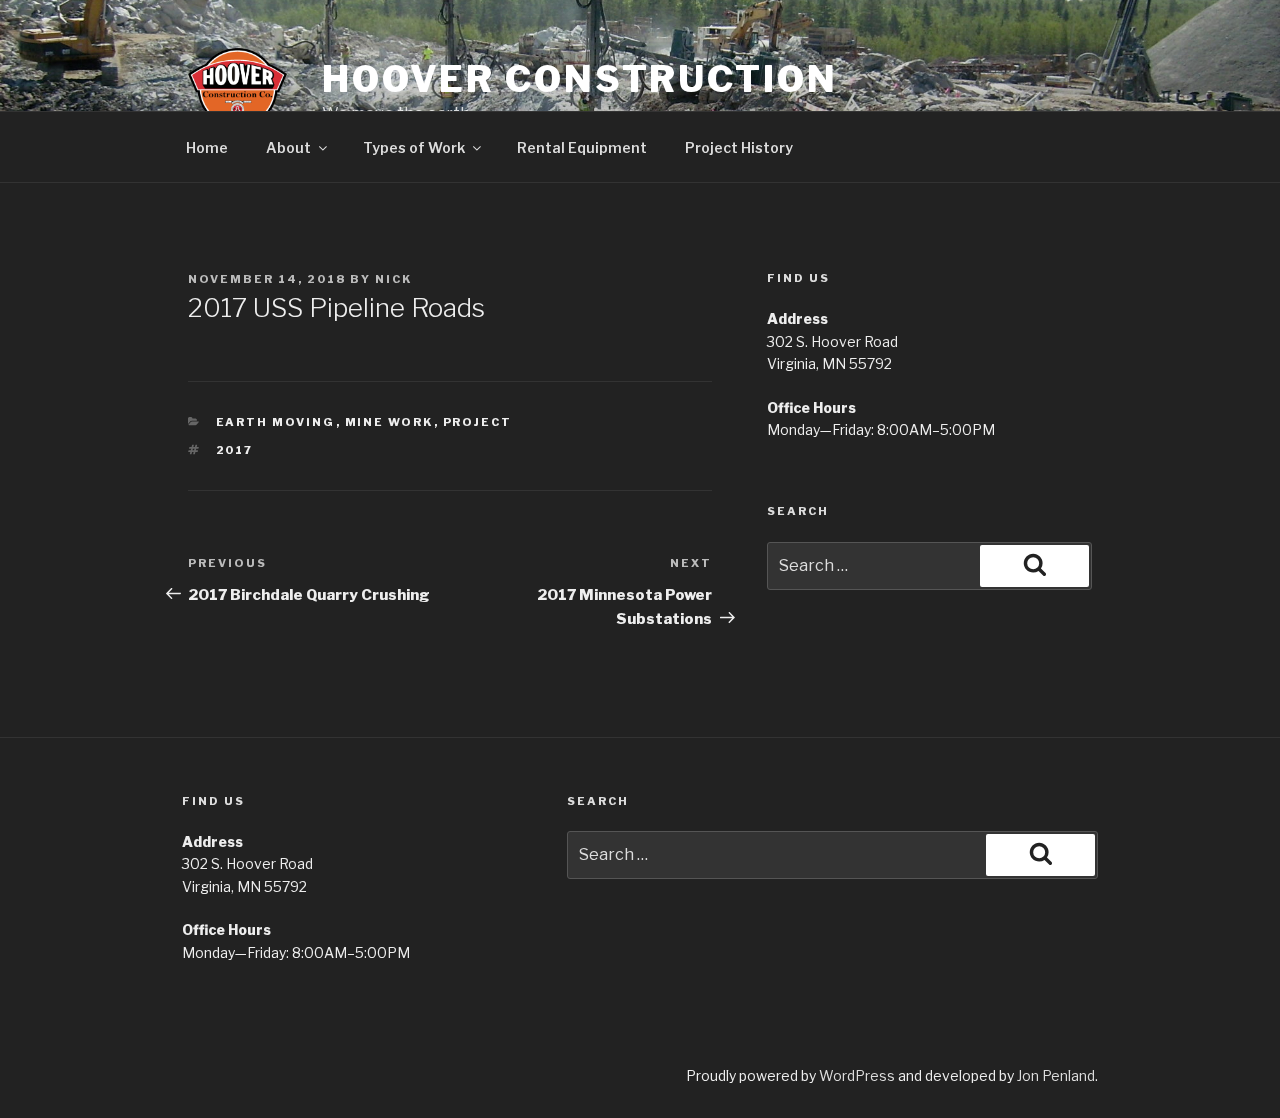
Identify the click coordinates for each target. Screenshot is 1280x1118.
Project (478, 422)
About (288, 147)
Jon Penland (1056, 1075)
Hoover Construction (580, 79)
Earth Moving (276, 422)
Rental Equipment (582, 147)
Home (207, 147)
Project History (739, 147)
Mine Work (389, 422)
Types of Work (414, 147)
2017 (235, 450)
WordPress (857, 1075)
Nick (393, 279)
